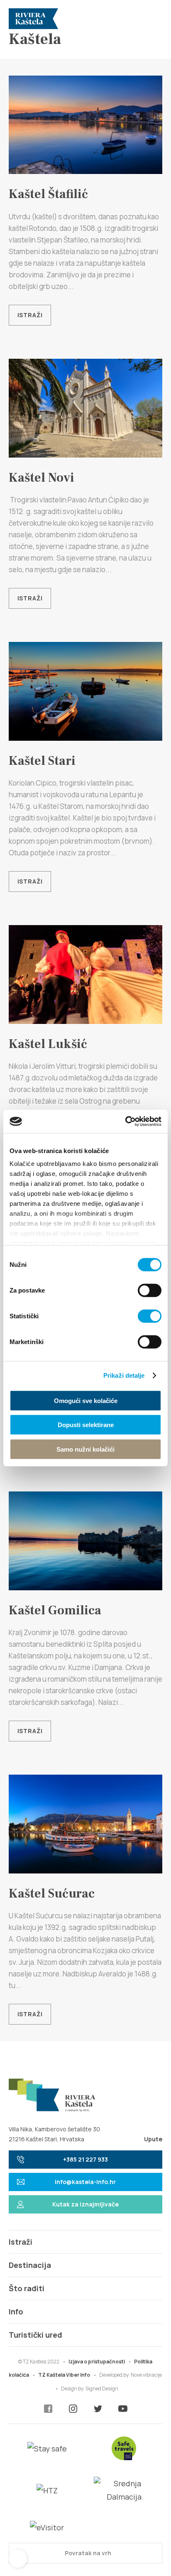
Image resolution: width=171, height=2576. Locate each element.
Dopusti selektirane (86, 1425)
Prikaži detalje (124, 1375)
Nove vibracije (146, 2375)
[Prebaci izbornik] (152, 19)
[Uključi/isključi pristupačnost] (18, 2559)
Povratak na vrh (87, 2553)
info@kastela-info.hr (85, 2182)
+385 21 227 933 (85, 2159)
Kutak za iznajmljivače (85, 2204)
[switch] (150, 1290)
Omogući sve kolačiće (86, 1400)
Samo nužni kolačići (85, 1449)
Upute (153, 2139)
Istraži (30, 315)
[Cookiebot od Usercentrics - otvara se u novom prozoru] (125, 1121)
